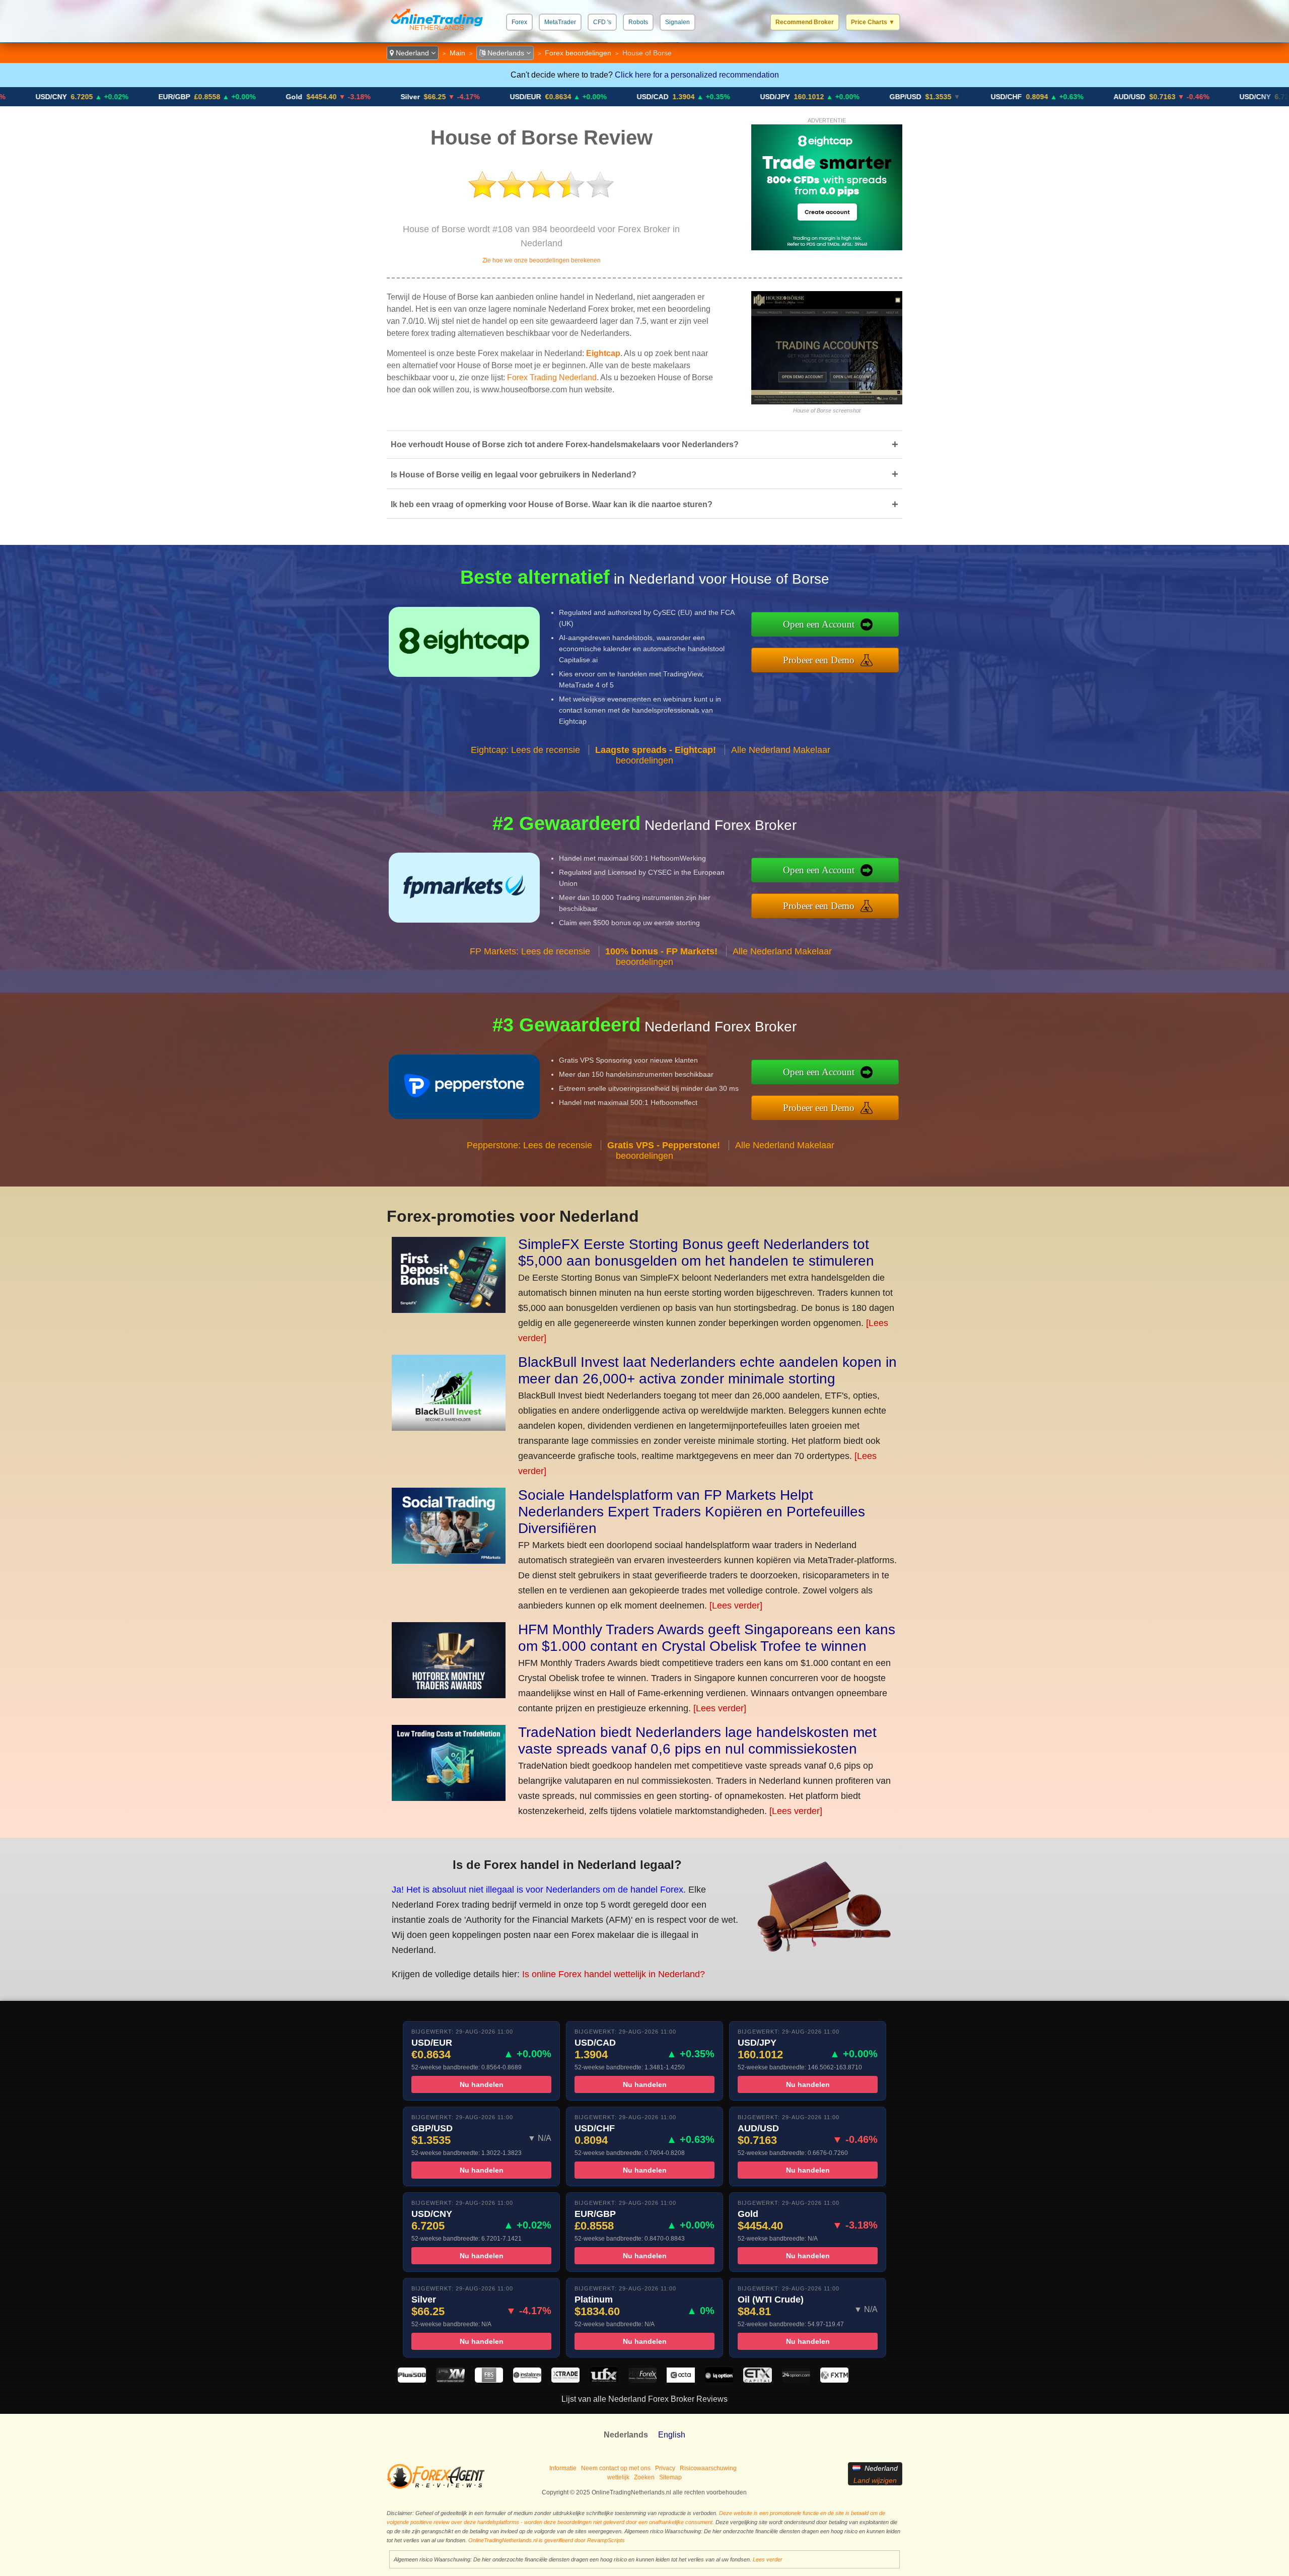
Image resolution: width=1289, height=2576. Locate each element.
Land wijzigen (875, 2480)
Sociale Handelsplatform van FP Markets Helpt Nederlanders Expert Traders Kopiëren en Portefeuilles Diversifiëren (692, 1512)
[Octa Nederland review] (681, 2380)
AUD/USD (1001, 97)
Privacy (665, 2468)
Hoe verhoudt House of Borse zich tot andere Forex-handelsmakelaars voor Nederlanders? (644, 444)
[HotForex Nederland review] (642, 2380)
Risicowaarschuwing (708, 2468)
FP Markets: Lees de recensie (530, 951)
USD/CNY (1127, 97)
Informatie (563, 2468)
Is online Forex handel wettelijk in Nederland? (614, 1974)
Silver (282, 97)
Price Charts (873, 22)
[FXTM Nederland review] (834, 2380)
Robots (638, 22)
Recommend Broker (805, 22)
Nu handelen (482, 2084)
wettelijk (618, 2477)
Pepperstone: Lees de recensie (529, 1145)
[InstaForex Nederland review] (527, 2380)
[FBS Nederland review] (489, 2380)
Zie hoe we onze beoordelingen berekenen (542, 260)
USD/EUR (397, 97)
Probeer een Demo (819, 660)
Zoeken (644, 2477)
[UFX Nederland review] (604, 2380)
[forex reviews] (436, 2487)
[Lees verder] (736, 1606)
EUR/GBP (46, 97)
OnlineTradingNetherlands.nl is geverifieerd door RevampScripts (547, 2540)
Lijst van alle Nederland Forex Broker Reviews (644, 2399)
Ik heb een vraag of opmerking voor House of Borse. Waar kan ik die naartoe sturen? (644, 504)
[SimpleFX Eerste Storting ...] (449, 1310)
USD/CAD (524, 97)
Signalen (677, 22)
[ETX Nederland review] (757, 2380)
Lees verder (768, 2559)
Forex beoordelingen (578, 53)
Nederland (412, 53)
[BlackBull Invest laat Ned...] (449, 1428)
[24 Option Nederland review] (796, 2380)
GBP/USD (777, 97)
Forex (519, 22)
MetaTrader (560, 22)
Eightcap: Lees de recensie (525, 750)
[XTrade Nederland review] (565, 2380)
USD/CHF (878, 97)
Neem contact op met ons (616, 2468)
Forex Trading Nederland (552, 377)
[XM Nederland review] (450, 2380)
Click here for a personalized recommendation (697, 75)
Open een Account (819, 624)
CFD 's (602, 22)
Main (457, 53)
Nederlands (506, 53)
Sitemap (670, 2477)
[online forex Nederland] (437, 32)
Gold (166, 97)
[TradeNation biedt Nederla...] (449, 1798)
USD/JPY (647, 97)
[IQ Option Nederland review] (719, 2380)
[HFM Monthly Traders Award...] (449, 1695)
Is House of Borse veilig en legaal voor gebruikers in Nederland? (644, 474)
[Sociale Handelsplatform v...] (449, 1561)
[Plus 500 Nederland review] (412, 2380)
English (672, 2435)
